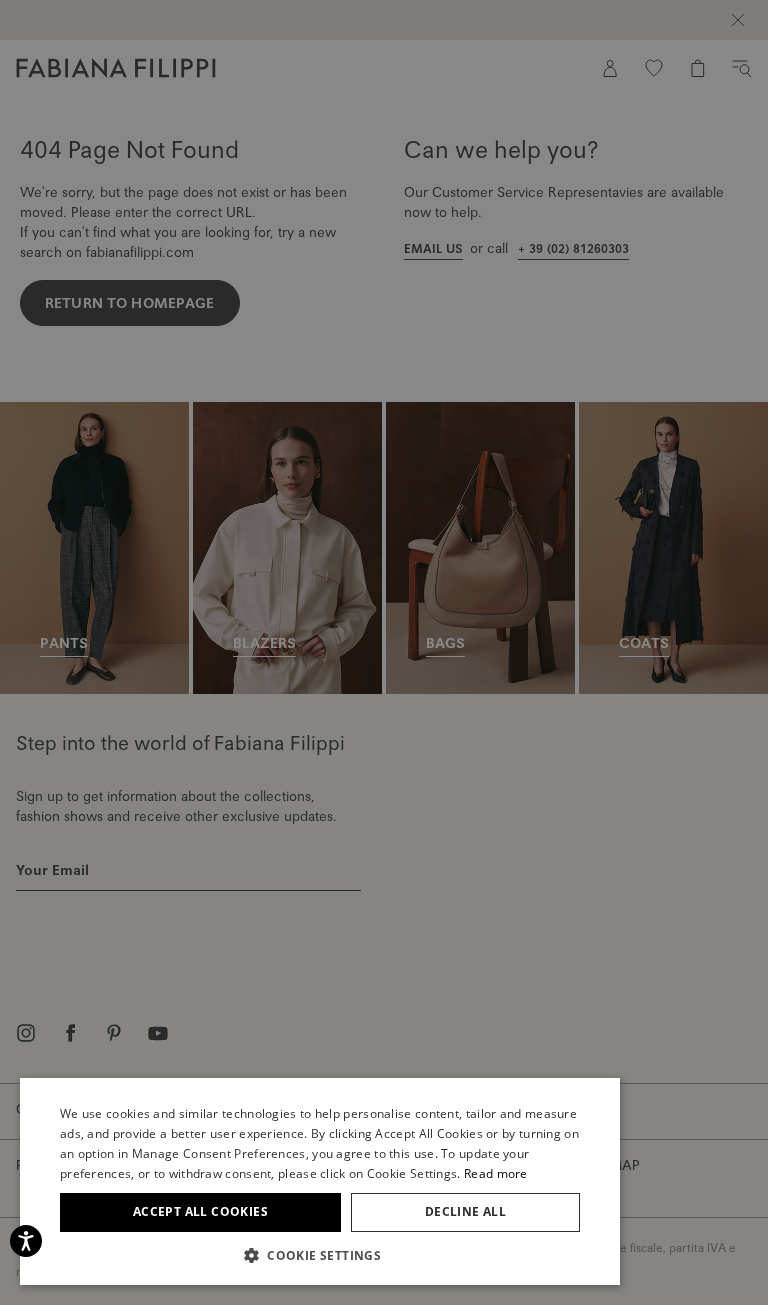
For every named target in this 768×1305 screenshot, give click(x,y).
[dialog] (384, 652)
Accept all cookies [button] (200, 1211)
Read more (496, 1173)
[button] (320, 1255)
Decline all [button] (465, 1211)
